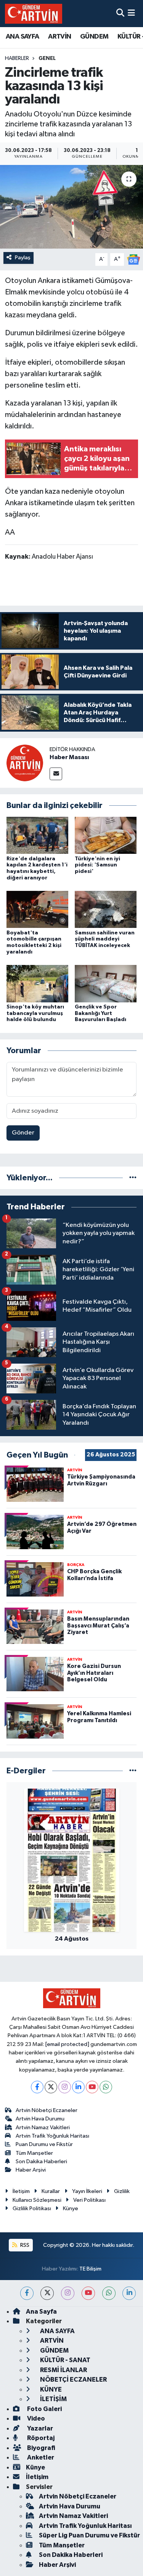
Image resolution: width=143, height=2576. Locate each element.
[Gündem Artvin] (34, 14)
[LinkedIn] (78, 2087)
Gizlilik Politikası (32, 2208)
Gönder (23, 1133)
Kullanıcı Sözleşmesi (37, 2200)
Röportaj (40, 2438)
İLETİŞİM (53, 2399)
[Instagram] (65, 2087)
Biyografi (41, 2448)
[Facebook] (37, 2087)
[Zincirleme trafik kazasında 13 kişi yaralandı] (71, 207)
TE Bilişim (90, 2269)
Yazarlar (39, 2428)
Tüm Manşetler (34, 2153)
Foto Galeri (44, 2409)
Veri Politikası (89, 2200)
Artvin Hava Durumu (40, 2119)
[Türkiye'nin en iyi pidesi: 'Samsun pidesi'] (106, 835)
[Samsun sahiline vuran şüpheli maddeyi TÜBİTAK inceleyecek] (106, 909)
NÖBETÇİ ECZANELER (73, 2380)
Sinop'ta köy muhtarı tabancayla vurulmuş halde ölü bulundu (35, 1013)
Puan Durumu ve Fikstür (44, 2144)
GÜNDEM (94, 37)
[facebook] (27, 2293)
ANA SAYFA (22, 37)
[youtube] (88, 2293)
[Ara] (120, 14)
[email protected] (67, 2044)
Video (35, 2418)
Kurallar (51, 2191)
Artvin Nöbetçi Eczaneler (47, 2110)
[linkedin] (129, 2293)
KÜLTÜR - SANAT (65, 2360)
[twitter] (47, 2293)
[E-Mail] (56, 774)
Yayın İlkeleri (87, 2191)
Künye (71, 2208)
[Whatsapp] (106, 2087)
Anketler (40, 2457)
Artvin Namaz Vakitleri (43, 2128)
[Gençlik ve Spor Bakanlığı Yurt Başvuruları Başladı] (106, 983)
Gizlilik (122, 2191)
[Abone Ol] (133, 259)
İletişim (21, 2191)
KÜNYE (50, 2389)
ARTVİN (59, 37)
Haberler (17, 58)
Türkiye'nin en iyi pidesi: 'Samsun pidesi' (97, 865)
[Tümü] (133, 1178)
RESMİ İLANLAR (63, 2370)
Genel (47, 58)
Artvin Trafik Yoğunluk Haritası (52, 2136)
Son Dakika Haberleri (41, 2161)
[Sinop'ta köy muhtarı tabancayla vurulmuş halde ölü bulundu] (37, 983)
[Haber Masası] (25, 763)
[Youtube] (92, 2087)
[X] (51, 2087)
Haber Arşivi (31, 2170)
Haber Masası (69, 757)
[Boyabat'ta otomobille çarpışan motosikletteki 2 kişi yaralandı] (37, 909)
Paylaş (23, 258)
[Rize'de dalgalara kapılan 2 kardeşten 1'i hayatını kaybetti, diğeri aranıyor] (37, 835)
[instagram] (68, 2293)
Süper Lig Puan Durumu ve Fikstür (89, 2535)
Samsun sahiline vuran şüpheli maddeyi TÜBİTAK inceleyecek (105, 939)
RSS (24, 2245)
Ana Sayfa (41, 2312)
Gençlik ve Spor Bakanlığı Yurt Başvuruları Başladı (100, 1013)
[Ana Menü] (131, 14)
